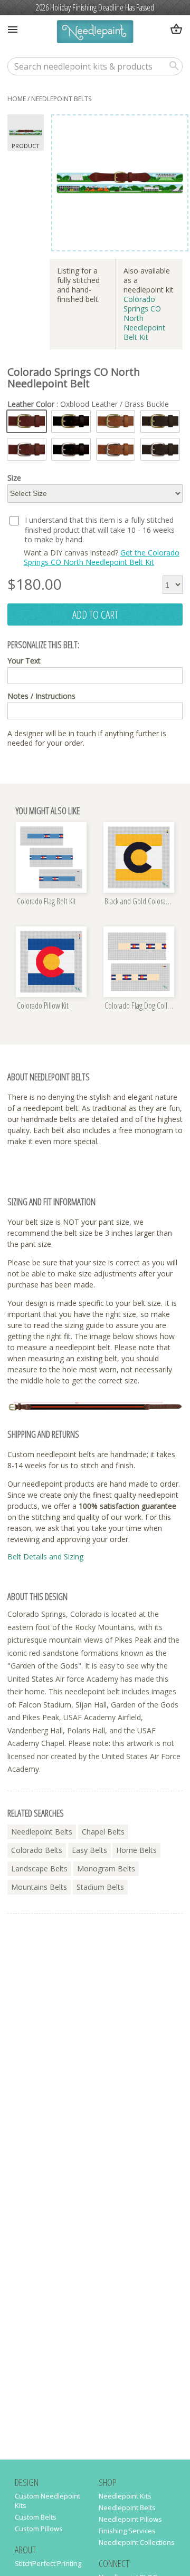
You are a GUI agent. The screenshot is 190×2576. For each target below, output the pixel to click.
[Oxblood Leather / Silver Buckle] (27, 449)
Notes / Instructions (41, 696)
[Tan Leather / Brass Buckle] (116, 421)
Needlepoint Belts (127, 2507)
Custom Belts (36, 2517)
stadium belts (100, 1887)
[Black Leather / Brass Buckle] (71, 421)
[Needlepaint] (95, 33)
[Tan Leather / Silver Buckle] (116, 449)
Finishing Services (127, 2531)
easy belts (89, 1850)
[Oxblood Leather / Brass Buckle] (27, 421)
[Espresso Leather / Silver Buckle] (160, 449)
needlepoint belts (61, 99)
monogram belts (106, 1868)
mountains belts (39, 1887)
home (17, 99)
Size (14, 478)
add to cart (95, 614)
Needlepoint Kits (125, 2496)
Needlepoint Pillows (130, 2519)
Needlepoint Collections (137, 2542)
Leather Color (88, 404)
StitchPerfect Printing (48, 2563)
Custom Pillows (39, 2529)
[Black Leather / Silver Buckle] (71, 449)
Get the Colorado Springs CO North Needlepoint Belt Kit (102, 557)
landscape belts (39, 1868)
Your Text (24, 661)
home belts (136, 1850)
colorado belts (37, 1850)
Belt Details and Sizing (45, 1557)
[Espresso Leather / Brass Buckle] (160, 421)
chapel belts (103, 1832)
